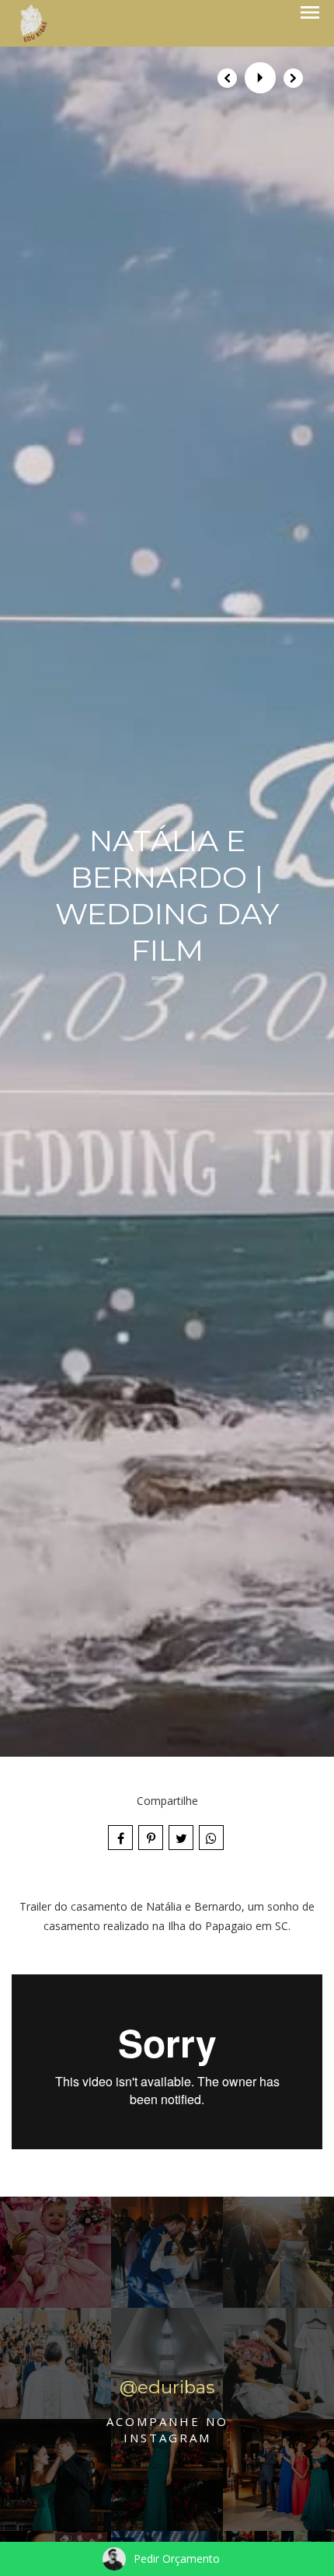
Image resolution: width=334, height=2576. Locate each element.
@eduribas (167, 2387)
